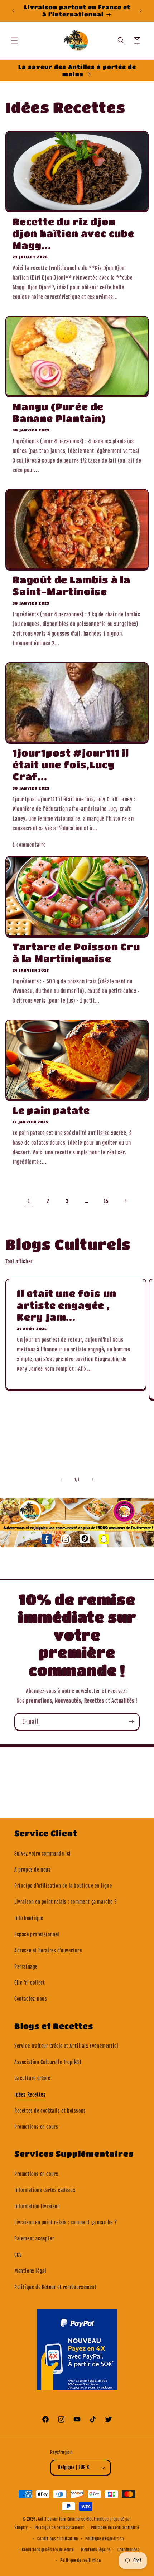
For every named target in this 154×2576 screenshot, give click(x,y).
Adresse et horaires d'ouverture (48, 1951)
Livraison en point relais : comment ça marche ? (66, 1902)
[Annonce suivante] (141, 11)
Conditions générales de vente (48, 2550)
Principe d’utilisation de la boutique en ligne (63, 1886)
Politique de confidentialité (115, 2528)
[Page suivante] (125, 1201)
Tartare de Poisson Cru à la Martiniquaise (76, 953)
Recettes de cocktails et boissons (50, 2111)
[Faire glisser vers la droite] (93, 1480)
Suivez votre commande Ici (43, 1854)
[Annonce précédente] (13, 11)
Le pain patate (51, 1110)
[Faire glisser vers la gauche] (61, 1480)
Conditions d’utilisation (58, 2539)
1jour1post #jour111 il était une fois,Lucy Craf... (71, 765)
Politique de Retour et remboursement (56, 2287)
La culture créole (32, 2078)
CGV (18, 2255)
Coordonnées (128, 2550)
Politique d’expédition (104, 2539)
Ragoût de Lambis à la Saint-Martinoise (71, 586)
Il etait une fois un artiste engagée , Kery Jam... (67, 1305)
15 (106, 1201)
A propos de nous (33, 1870)
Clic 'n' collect (30, 1983)
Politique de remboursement (59, 2528)
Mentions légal (30, 2271)
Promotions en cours (36, 2127)
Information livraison (37, 2206)
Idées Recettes (30, 2095)
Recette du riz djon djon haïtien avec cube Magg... (73, 233)
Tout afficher (19, 1262)
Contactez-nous (31, 1999)
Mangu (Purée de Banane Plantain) (59, 412)
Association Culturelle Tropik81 (48, 2062)
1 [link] (29, 1201)
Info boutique (29, 1918)
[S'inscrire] (131, 1722)
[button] (14, 40)
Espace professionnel (37, 1934)
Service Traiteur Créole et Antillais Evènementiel (66, 2046)
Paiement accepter (34, 2238)
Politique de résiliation (80, 2561)
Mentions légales (96, 2550)
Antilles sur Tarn (53, 2519)
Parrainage (26, 1967)
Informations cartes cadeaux (45, 2190)
